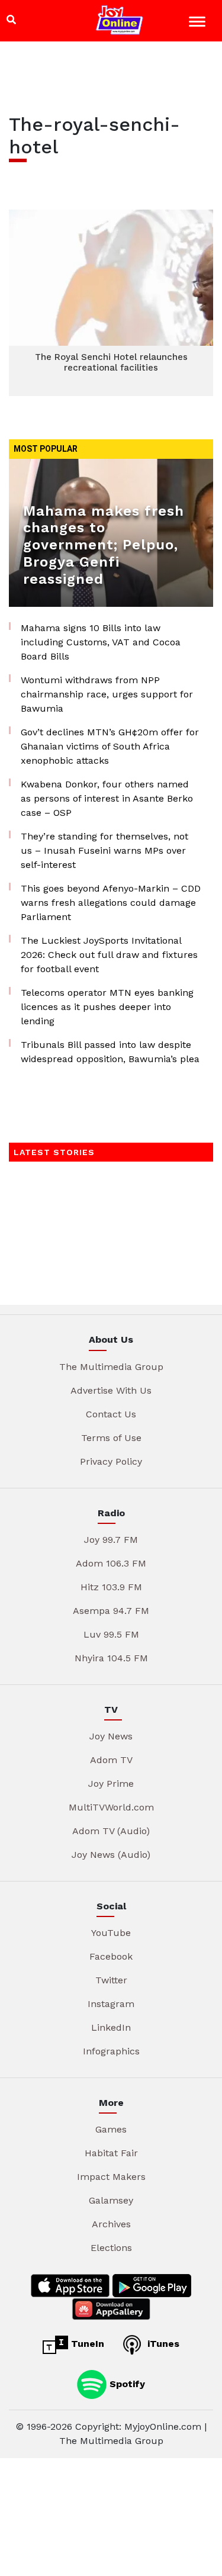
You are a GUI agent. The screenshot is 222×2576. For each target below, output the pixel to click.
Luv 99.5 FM (111, 1634)
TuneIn (86, 2344)
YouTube (111, 1933)
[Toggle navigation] (199, 23)
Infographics (111, 2051)
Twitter (111, 1980)
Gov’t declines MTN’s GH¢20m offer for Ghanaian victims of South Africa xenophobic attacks (110, 746)
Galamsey (111, 2200)
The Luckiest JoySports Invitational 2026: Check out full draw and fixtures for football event (109, 955)
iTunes (162, 2344)
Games (111, 2129)
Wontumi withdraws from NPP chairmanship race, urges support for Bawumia (107, 694)
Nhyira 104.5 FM (111, 1658)
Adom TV (111, 1760)
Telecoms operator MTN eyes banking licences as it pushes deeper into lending (107, 1007)
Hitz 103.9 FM (111, 1587)
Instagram (111, 2004)
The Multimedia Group (111, 1367)
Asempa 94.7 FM (111, 1611)
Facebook (111, 1956)
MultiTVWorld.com (111, 1807)
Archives (111, 2224)
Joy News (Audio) (111, 1855)
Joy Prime (111, 1784)
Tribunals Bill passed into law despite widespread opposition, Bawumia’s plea (110, 1052)
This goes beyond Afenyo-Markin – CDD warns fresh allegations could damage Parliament (111, 903)
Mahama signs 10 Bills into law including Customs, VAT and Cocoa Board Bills (101, 642)
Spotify (126, 2384)
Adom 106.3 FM (111, 1563)
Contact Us (111, 1414)
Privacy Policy (111, 1461)
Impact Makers (111, 2177)
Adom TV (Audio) (111, 1831)
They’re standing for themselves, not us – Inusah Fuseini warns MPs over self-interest (104, 850)
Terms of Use (111, 1438)
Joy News (111, 1736)
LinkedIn (111, 2027)
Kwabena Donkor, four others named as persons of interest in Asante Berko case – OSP (107, 798)
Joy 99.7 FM (111, 1540)
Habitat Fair (111, 2153)
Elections (111, 2248)
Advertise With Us (111, 1390)
